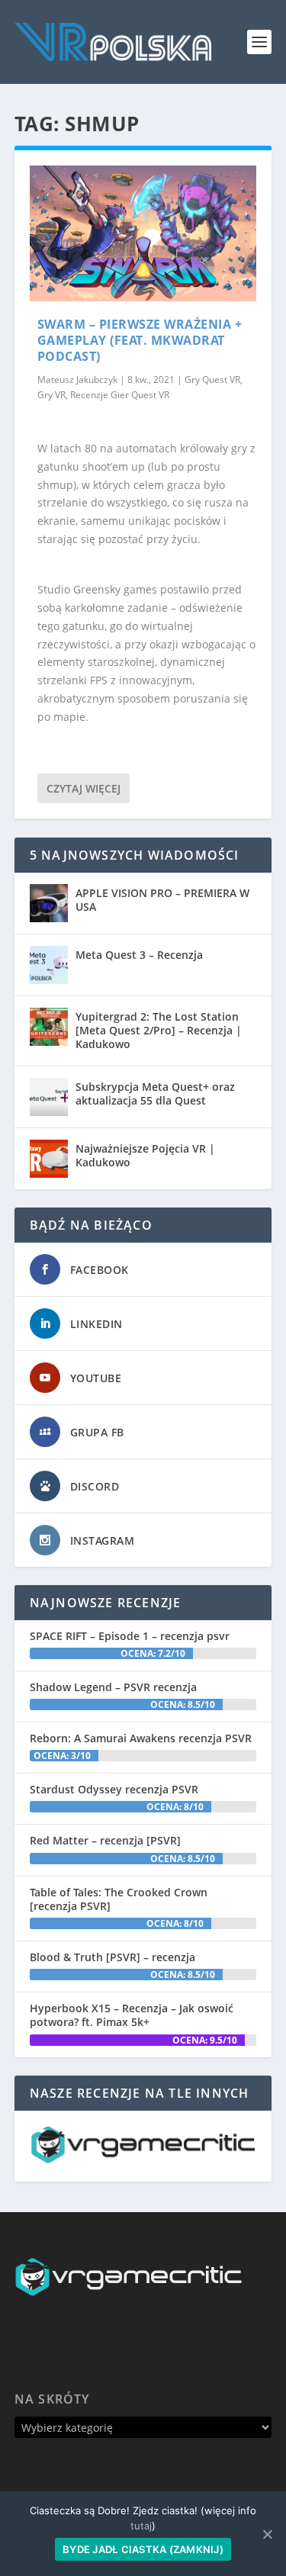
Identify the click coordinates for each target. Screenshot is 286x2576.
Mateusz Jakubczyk (77, 379)
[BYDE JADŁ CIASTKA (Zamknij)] (267, 2534)
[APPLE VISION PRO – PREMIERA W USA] (49, 903)
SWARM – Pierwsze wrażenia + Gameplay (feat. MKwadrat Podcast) (140, 340)
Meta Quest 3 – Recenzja (139, 955)
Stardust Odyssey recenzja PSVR (114, 1789)
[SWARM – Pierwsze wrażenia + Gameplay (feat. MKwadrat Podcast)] (143, 233)
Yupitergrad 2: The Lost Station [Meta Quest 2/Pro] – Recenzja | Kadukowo (159, 1030)
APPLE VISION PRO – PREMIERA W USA (162, 900)
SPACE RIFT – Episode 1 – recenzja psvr (130, 1636)
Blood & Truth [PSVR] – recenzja (112, 1957)
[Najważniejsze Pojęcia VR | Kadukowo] (49, 1159)
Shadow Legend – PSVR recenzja (113, 1687)
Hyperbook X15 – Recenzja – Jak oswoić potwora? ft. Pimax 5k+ (132, 2015)
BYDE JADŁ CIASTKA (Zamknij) (143, 2549)
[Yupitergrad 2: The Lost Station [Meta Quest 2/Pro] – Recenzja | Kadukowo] (49, 1027)
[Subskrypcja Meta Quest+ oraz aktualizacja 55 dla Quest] (49, 1097)
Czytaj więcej (84, 788)
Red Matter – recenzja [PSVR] (105, 1840)
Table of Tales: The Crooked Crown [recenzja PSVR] (119, 1899)
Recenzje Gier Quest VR (120, 395)
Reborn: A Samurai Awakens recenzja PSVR (141, 1738)
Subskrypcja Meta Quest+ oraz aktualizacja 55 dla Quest (155, 1093)
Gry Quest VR (212, 379)
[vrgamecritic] (143, 2159)
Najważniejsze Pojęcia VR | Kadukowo (145, 1155)
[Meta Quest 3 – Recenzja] (49, 965)
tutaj (141, 2526)
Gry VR (51, 395)
